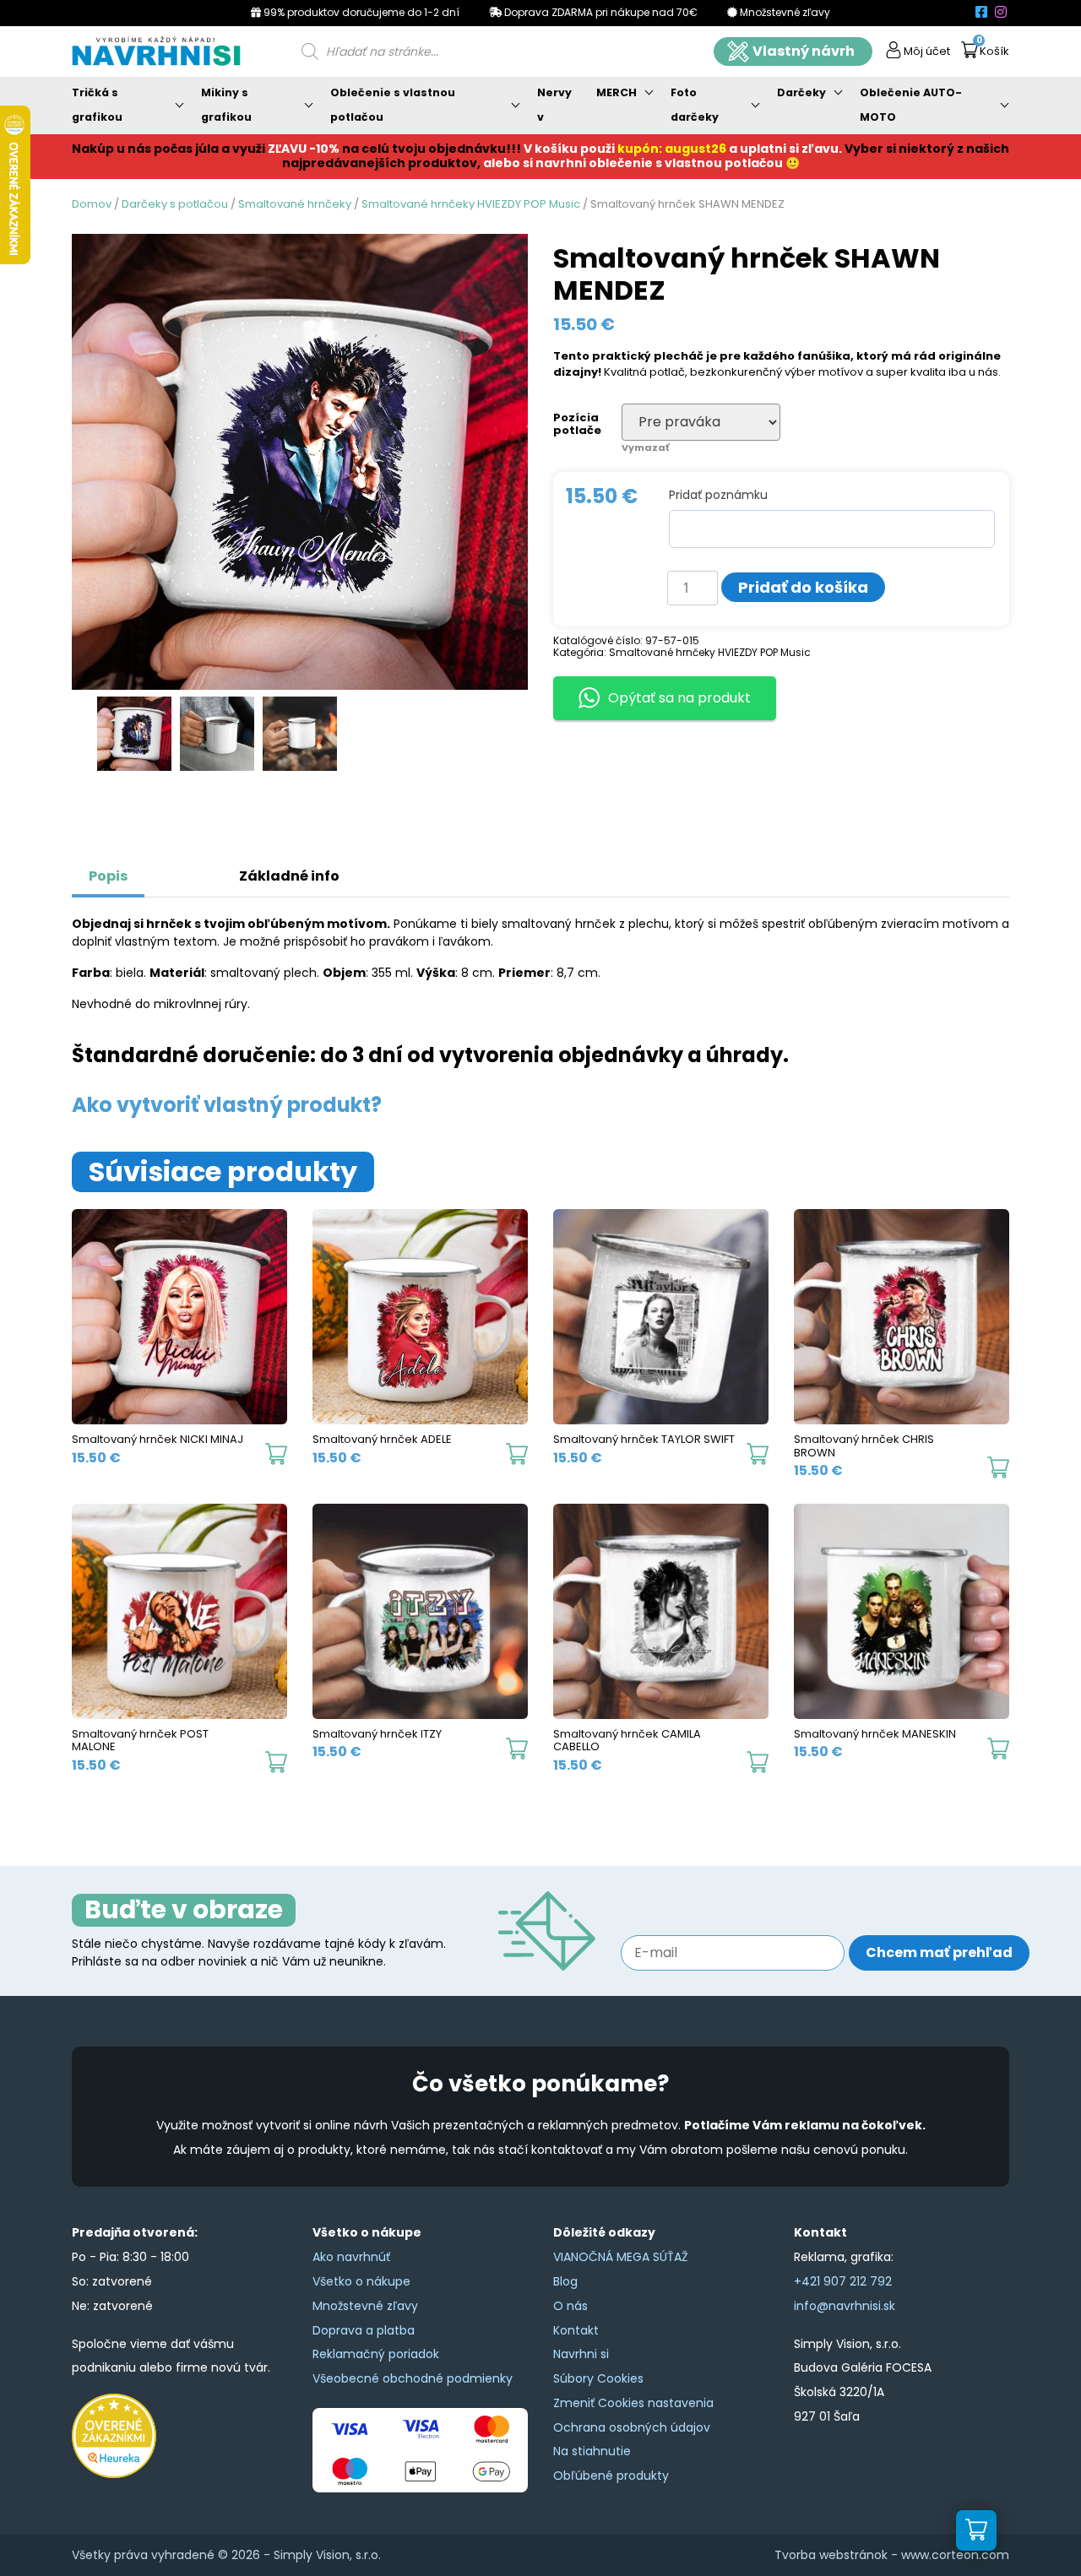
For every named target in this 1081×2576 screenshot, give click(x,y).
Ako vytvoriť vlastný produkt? (227, 1105)
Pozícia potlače (577, 424)
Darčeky (801, 92)
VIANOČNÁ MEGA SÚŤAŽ (621, 2257)
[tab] (165, 868)
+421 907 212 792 (843, 2281)
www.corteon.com (955, 2555)
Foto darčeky (695, 105)
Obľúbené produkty (611, 2476)
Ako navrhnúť (351, 2257)
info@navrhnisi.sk (845, 2306)
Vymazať (645, 447)
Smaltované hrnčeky (295, 204)
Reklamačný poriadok (376, 2354)
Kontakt (576, 2330)
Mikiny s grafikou (226, 105)
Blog (565, 2281)
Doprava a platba (364, 2330)
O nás (570, 2306)
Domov (92, 204)
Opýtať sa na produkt (679, 698)
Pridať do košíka (803, 587)
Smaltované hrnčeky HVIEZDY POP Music (471, 204)
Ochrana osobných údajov (632, 2427)
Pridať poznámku (718, 495)
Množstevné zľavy (365, 2306)
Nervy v (554, 105)
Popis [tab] (108, 876)
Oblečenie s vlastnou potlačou (393, 105)
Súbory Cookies (598, 2378)
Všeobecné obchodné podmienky (413, 2378)
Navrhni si (581, 2354)
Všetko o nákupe (361, 2281)
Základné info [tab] (289, 876)
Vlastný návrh (804, 51)
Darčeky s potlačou (175, 204)
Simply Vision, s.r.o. (327, 2555)
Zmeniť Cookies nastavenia (633, 2403)
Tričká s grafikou (97, 105)
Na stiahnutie (592, 2451)
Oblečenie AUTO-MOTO (911, 105)
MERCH (617, 92)
